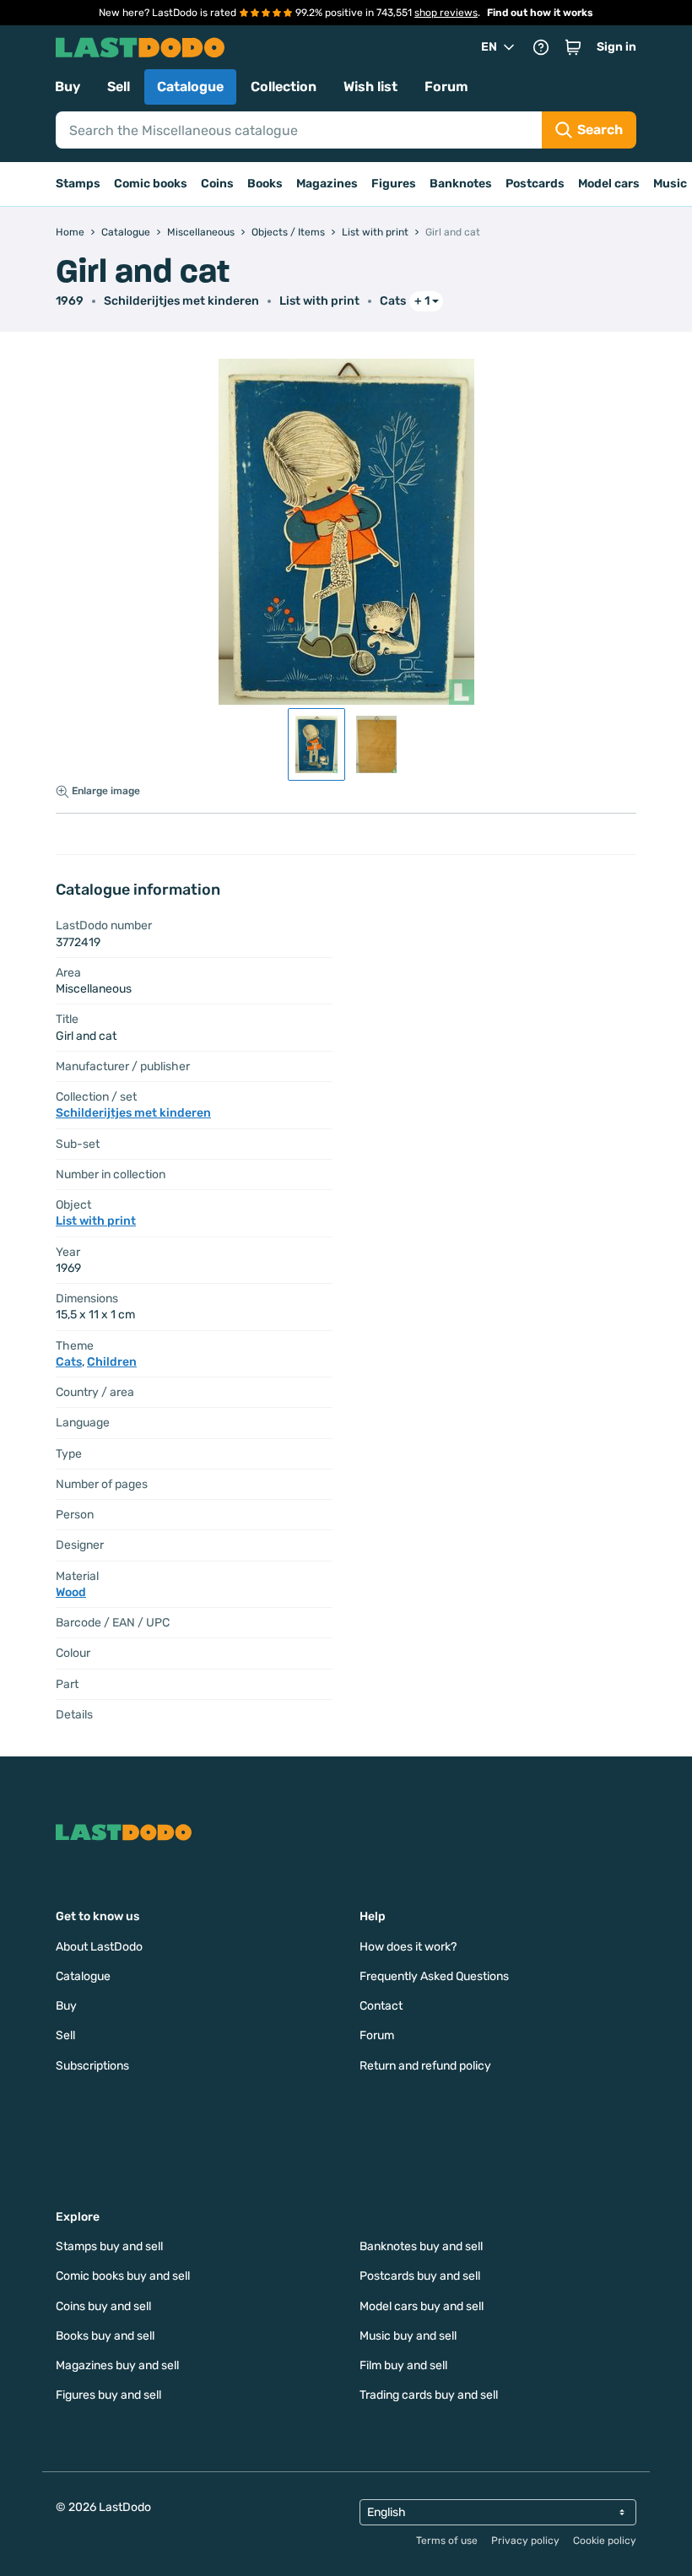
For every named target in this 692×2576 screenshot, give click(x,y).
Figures (394, 184)
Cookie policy (605, 2541)
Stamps (78, 184)
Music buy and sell (408, 2336)
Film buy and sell (403, 2365)
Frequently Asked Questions (434, 1976)
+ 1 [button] (422, 301)
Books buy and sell (105, 2336)
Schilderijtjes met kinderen (181, 301)
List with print (319, 301)
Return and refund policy (425, 2066)
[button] (573, 47)
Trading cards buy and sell (429, 2395)
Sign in (616, 47)
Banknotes (461, 184)
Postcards (535, 184)
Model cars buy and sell (422, 2306)
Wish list (370, 87)
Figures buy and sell (108, 2395)
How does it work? (408, 1947)
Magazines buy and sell (117, 2365)
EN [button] (489, 47)
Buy (68, 87)
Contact (381, 2006)
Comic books (151, 184)
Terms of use (447, 2541)
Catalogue (190, 87)
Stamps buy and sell (109, 2246)
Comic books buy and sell (123, 2276)
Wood (71, 1592)
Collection (284, 87)
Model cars (609, 184)
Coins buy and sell (103, 2306)
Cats (393, 301)
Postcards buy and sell (420, 2276)
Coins (217, 184)
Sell (119, 87)
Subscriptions (92, 2066)
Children (112, 1362)
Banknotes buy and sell (421, 2246)
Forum (446, 87)
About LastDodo (99, 1947)
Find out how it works (540, 13)
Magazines (327, 184)
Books (265, 184)
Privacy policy (525, 2541)
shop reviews (446, 13)
